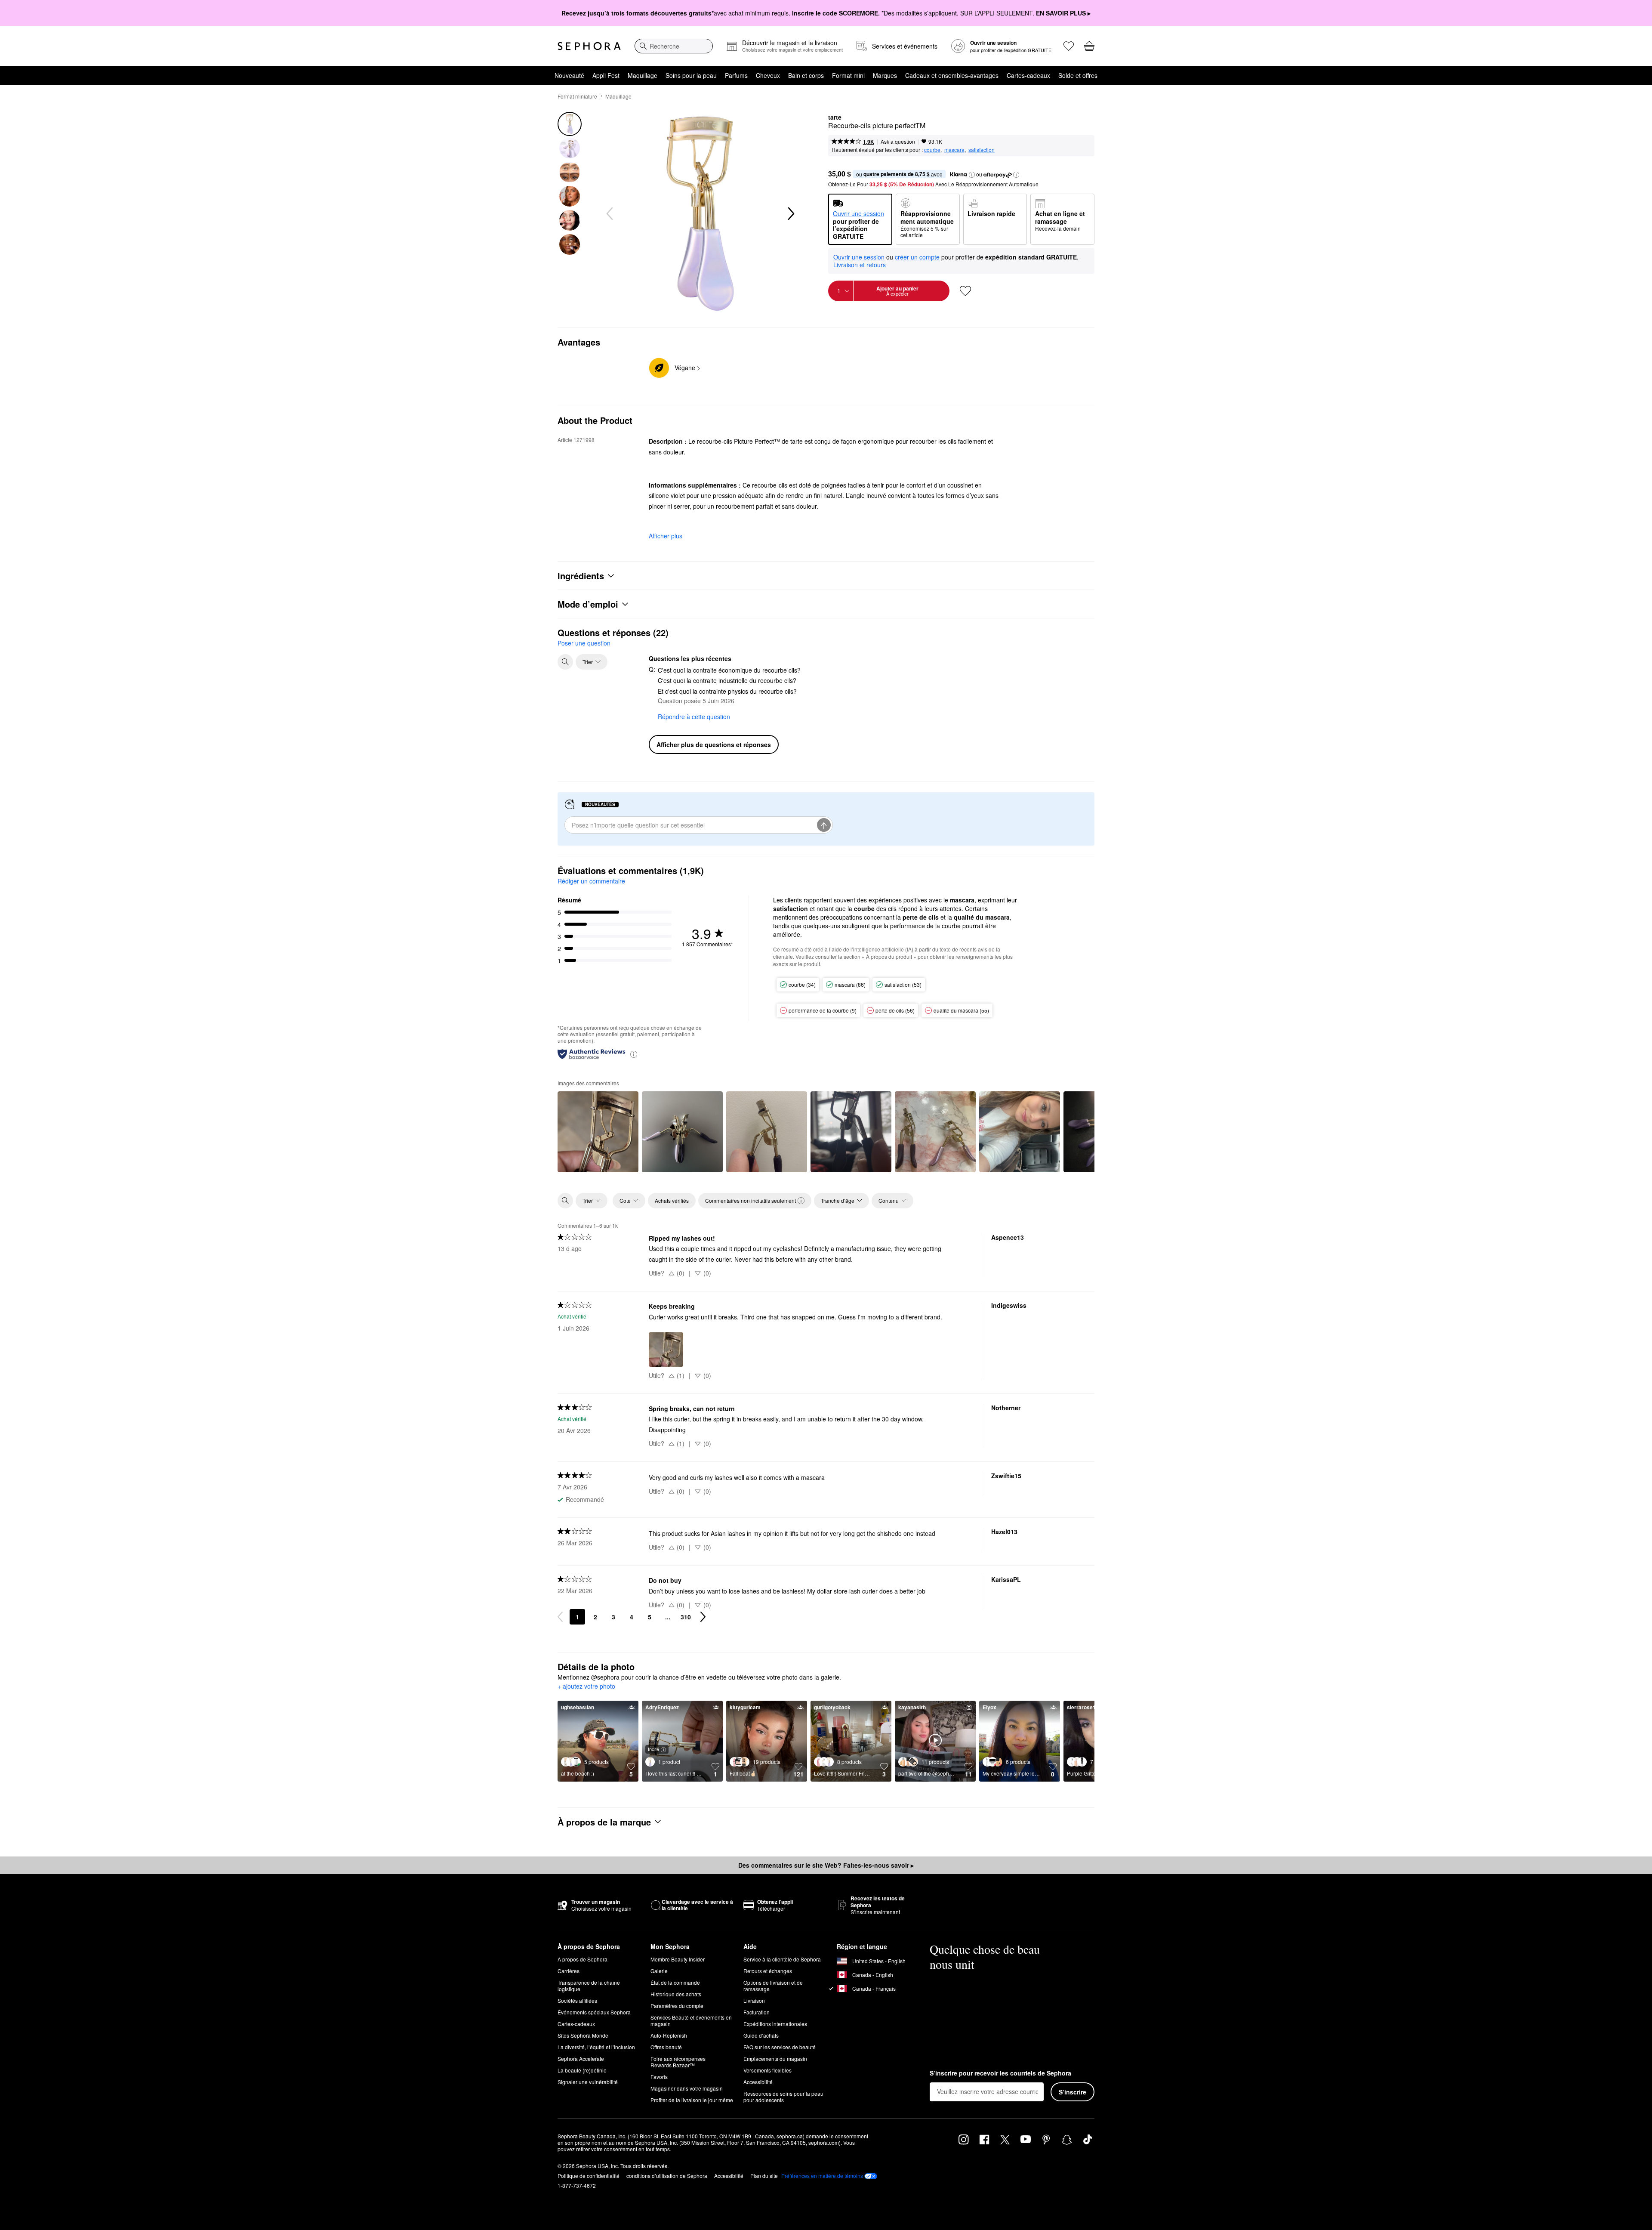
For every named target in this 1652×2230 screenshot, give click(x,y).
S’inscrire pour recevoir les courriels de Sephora (1000, 2073)
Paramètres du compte (677, 2006)
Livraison (754, 2000)
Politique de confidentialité (589, 2176)
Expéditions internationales (775, 2024)
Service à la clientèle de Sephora (782, 1959)
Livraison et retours (860, 265)
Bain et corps (806, 75)
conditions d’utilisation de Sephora (667, 2176)
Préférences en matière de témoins (822, 2176)
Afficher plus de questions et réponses (714, 744)
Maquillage (643, 75)
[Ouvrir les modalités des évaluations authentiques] (634, 1054)
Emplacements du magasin (775, 2059)
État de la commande (675, 1982)
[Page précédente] (560, 1617)
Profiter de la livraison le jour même (692, 2100)
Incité (653, 1749)
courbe (932, 150)
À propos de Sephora (583, 1959)
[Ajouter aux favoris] (965, 291)
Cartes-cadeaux (1028, 75)
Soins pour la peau (691, 75)
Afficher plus (666, 536)
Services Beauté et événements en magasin (691, 2020)
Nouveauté (569, 75)
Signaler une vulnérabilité (588, 2082)
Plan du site (764, 2176)
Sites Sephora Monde (583, 2035)
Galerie (659, 1971)
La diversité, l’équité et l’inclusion (596, 2047)
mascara (954, 150)
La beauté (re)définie (582, 2070)
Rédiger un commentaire (591, 881)
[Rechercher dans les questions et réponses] (565, 662)
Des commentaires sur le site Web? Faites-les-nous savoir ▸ (826, 1865)
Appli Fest (606, 75)
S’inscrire (1073, 2092)
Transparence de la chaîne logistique (589, 1986)
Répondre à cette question (694, 717)
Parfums (736, 75)
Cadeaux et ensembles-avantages (952, 75)
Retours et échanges (768, 1971)
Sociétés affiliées (577, 2000)
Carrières (569, 1971)
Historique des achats (676, 1994)
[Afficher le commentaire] (598, 1132)
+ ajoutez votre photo (586, 1686)
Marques (885, 75)
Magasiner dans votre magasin (687, 2088)
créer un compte (917, 257)
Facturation (757, 2012)
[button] (972, 175)
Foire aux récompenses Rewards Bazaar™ (678, 2062)
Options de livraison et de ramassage (773, 1986)
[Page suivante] (703, 1617)
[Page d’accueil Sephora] (589, 46)
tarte (835, 117)
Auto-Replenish (669, 2035)
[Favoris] (1069, 46)
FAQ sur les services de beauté (780, 2047)
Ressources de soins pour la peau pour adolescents (783, 2097)
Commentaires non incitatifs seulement (750, 1200)
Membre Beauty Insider (678, 1959)
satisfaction (982, 150)
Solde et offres (1078, 75)
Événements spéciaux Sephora (594, 2012)
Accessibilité (758, 2082)
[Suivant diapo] (790, 214)
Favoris (659, 2077)
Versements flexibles (767, 2070)
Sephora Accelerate (581, 2059)
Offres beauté (666, 2047)
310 (686, 1617)
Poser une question (584, 643)
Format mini (848, 75)
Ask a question (898, 141)
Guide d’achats (761, 2035)
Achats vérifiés (672, 1200)
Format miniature (577, 96)
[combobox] (674, 46)
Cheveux (768, 75)
